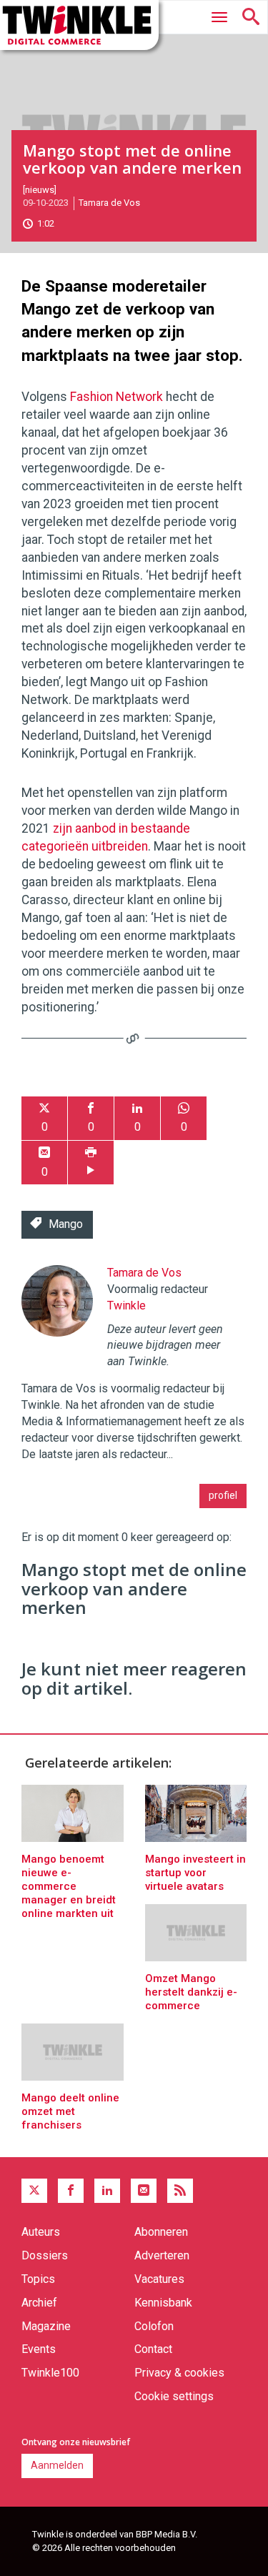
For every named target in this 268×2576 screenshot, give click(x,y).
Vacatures (159, 2279)
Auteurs (41, 2232)
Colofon (154, 2326)
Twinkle (126, 1306)
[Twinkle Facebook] (71, 2191)
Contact (153, 2349)
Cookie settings (174, 2396)
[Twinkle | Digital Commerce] (79, 25)
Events (39, 2349)
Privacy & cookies (179, 2373)
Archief (39, 2303)
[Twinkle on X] (34, 2191)
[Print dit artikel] (91, 1163)
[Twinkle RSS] (180, 2191)
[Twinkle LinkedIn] (107, 2191)
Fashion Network (116, 397)
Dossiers (45, 2255)
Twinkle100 (50, 2373)
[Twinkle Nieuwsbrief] (144, 2191)
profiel (223, 1495)
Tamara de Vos (109, 203)
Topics (38, 2279)
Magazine (46, 2326)
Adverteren (162, 2255)
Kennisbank (163, 2303)
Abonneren (161, 2232)
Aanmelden (57, 2465)
